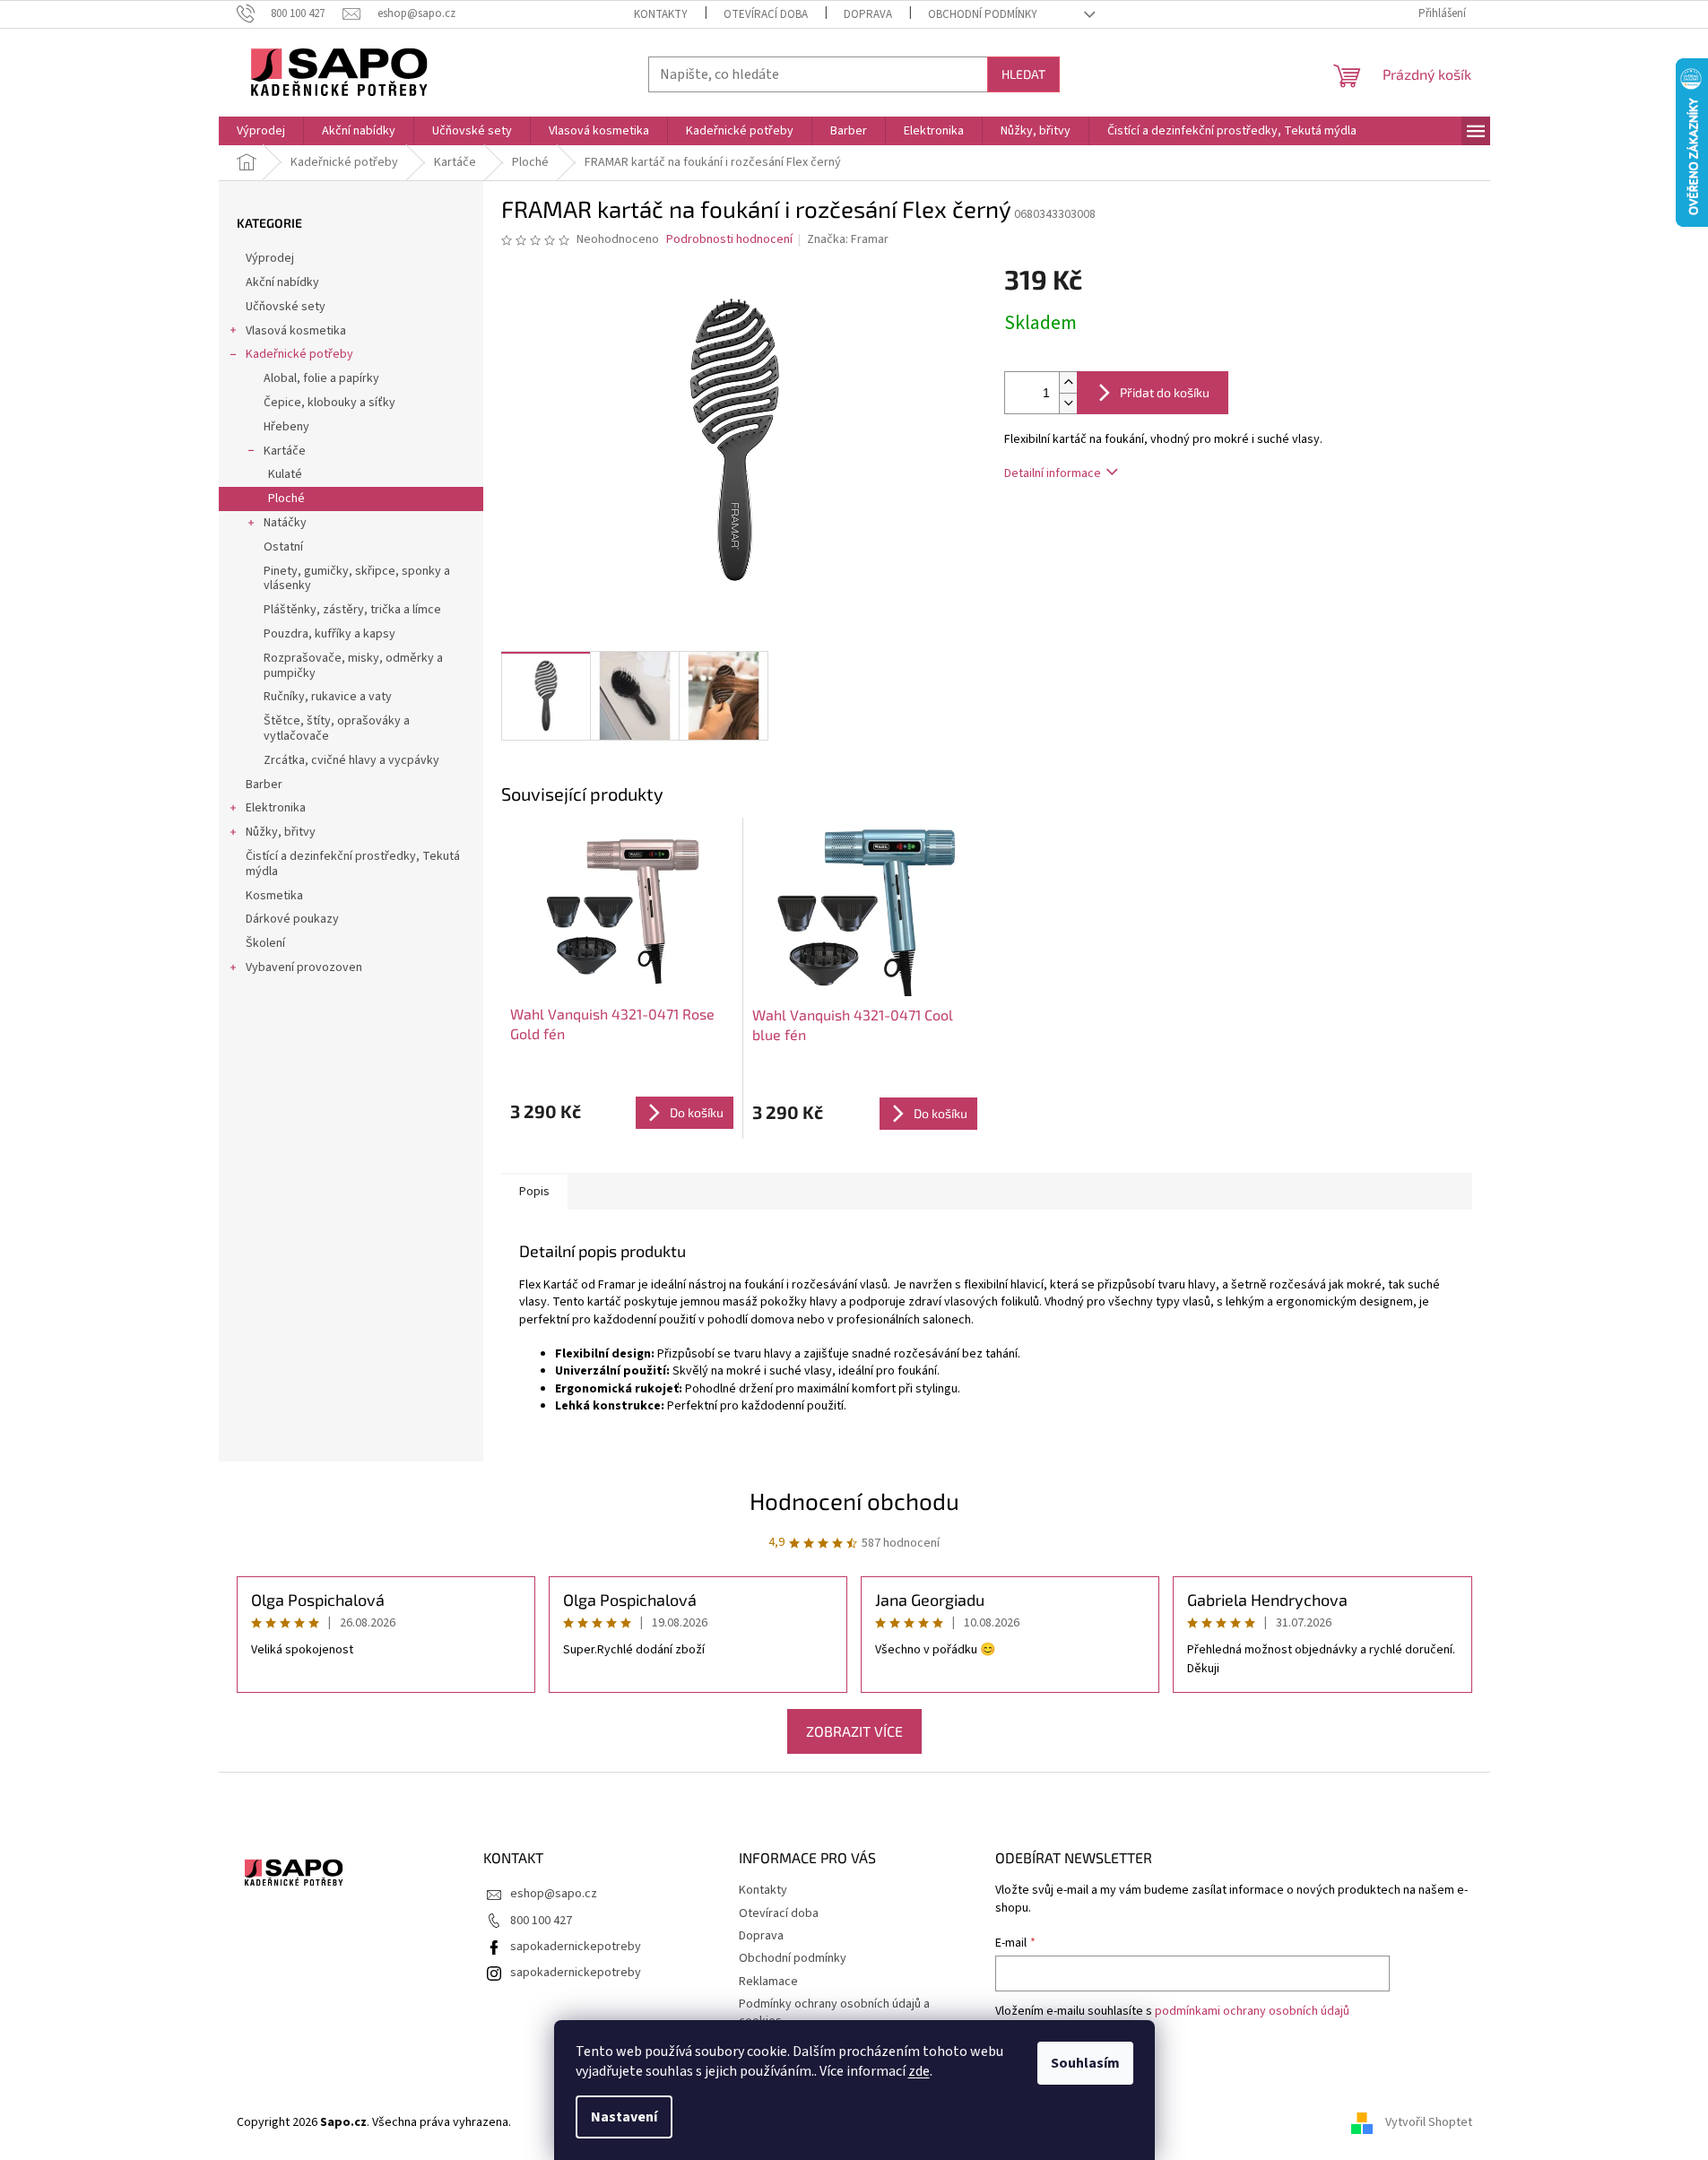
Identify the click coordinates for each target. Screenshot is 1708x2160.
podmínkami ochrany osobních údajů (1252, 2011)
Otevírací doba (766, 14)
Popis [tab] (534, 1192)
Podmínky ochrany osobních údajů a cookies (834, 2013)
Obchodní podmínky (983, 14)
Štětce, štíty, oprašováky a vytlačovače (337, 729)
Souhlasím (1085, 2063)
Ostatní (283, 547)
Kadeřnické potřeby (299, 354)
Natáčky (285, 523)
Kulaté (285, 474)
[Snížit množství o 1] (1068, 403)
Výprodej (270, 258)
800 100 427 (541, 1921)
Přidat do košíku (1165, 392)
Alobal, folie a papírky (321, 378)
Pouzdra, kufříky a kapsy (329, 634)
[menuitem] (261, 131)
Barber (264, 785)
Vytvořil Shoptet (1429, 2122)
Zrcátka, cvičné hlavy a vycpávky (351, 760)
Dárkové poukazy (292, 919)
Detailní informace (1053, 473)
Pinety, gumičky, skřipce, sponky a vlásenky (357, 579)
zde (919, 2071)
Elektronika (276, 808)
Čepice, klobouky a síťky (329, 403)
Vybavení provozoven (304, 967)
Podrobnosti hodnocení (729, 240)
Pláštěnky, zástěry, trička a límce (352, 610)
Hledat (1023, 74)
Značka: (848, 239)
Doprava (868, 14)
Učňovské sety (286, 307)
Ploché (286, 499)
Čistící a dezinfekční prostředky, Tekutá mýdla (353, 864)
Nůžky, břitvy (281, 832)
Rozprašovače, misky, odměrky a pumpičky (353, 666)
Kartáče (285, 451)
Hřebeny (286, 427)
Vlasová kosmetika (296, 331)
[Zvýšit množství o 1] (1068, 382)
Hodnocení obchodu (854, 1501)
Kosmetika (274, 896)
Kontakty (661, 14)
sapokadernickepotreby (576, 1947)
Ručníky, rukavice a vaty (328, 697)
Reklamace (768, 1982)
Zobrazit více (854, 1731)
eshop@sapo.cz (554, 1894)
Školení (265, 943)
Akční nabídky (282, 282)
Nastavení (624, 2117)
